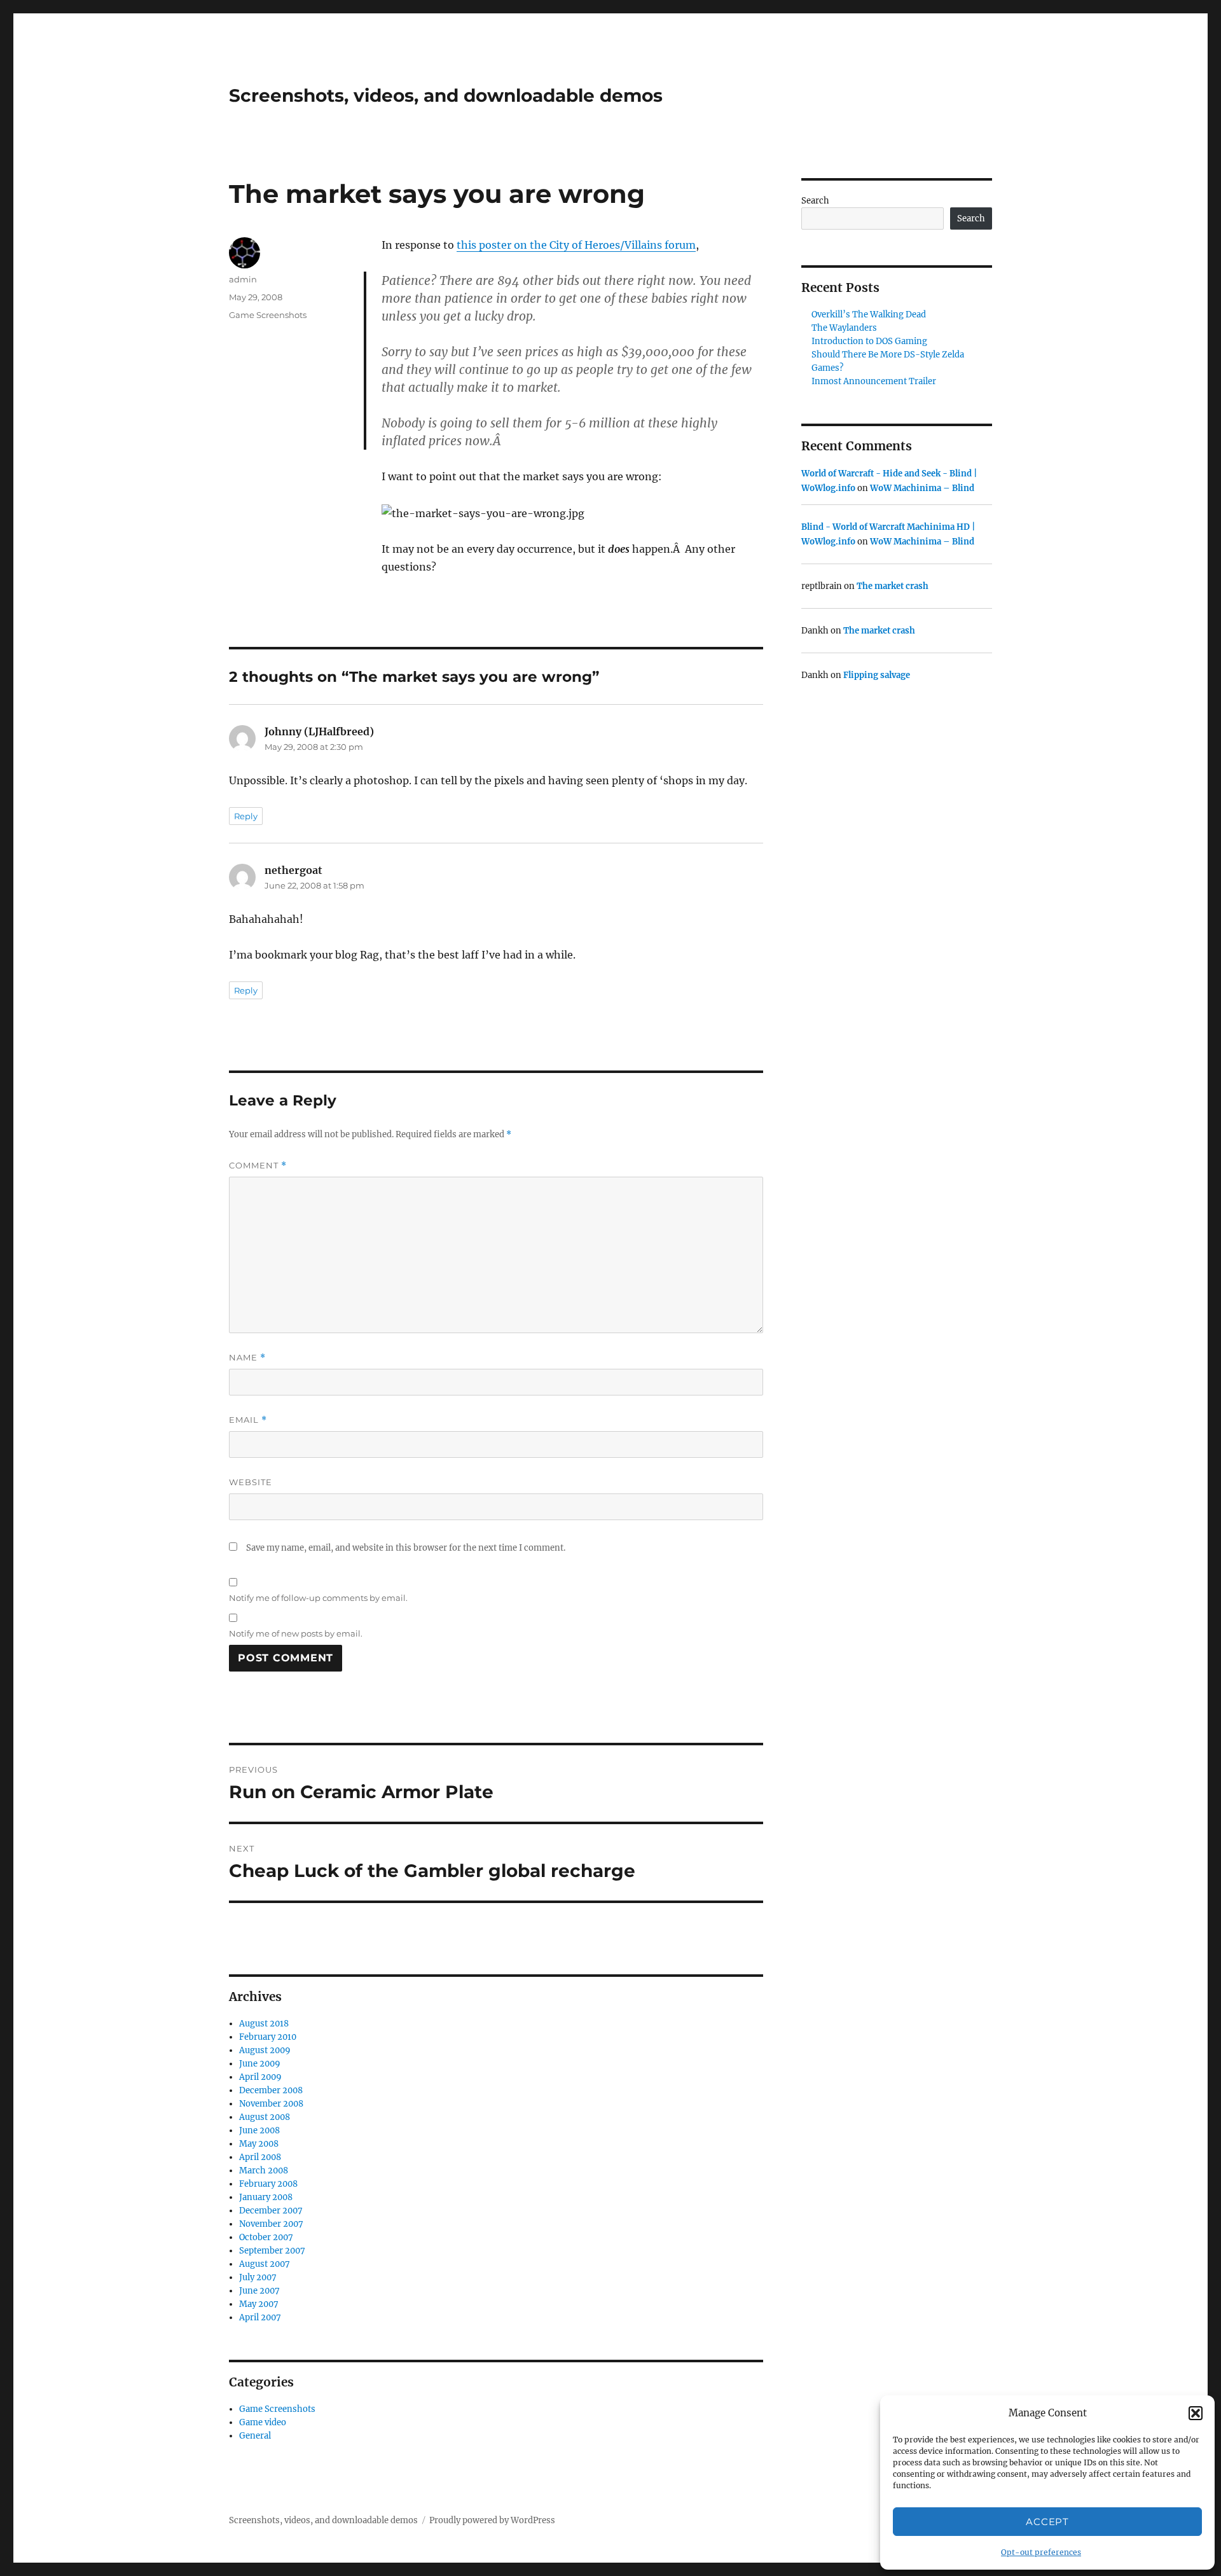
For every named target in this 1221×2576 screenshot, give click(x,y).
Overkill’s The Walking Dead (869, 315)
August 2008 (265, 2117)
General (255, 2436)
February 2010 (268, 2037)
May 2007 (259, 2304)
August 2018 (264, 2024)
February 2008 (268, 2184)
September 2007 (272, 2251)
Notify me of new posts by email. (296, 1633)
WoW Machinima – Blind (922, 488)
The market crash (893, 586)
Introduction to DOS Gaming (869, 341)
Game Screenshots (268, 315)
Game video (263, 2422)
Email (248, 1420)
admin (243, 279)
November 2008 (271, 2104)
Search (815, 201)
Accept (1047, 2522)
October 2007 (266, 2237)
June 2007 (259, 2291)
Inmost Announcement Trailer (874, 381)
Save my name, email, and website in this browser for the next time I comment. (406, 1548)
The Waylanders (844, 328)
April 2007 (260, 2317)
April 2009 (260, 2077)
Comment (258, 1166)
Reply (246, 816)
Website (251, 1482)
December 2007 (271, 2211)
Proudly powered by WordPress (492, 2520)
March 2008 (264, 2171)
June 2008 (259, 2130)
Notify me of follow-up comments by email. (318, 1598)
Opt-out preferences (1041, 2552)
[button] (1196, 2413)
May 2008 (259, 2144)
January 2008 (266, 2197)
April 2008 (260, 2157)
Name (247, 1358)
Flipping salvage (877, 675)
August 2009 (265, 2050)
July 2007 (258, 2277)
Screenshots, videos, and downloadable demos (446, 95)
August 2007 (265, 2264)
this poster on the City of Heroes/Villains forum (576, 245)
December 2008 (271, 2090)
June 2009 (260, 2064)
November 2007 (271, 2224)
